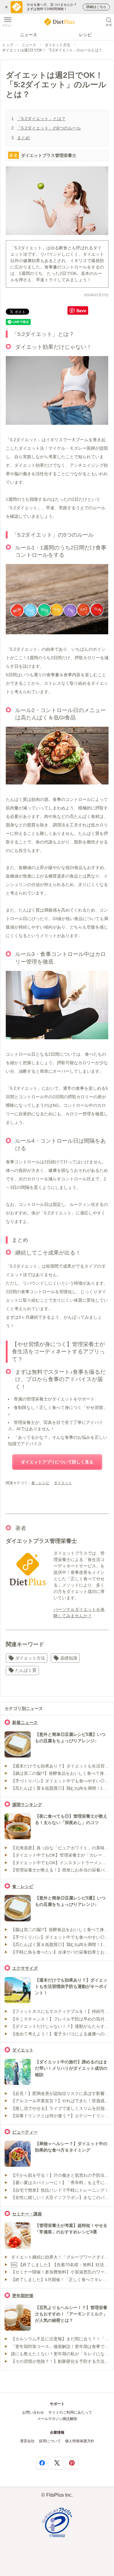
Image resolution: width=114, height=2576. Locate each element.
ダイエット (63, 1483)
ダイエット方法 (57, 45)
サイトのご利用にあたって (70, 2412)
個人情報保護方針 (80, 2441)
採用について (50, 2441)
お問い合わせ (33, 2412)
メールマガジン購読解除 (57, 2419)
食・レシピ (40, 1483)
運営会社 (27, 2441)
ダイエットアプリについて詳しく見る (57, 1462)
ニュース (29, 35)
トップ (8, 45)
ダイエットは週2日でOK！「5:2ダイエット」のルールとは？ (52, 50)
